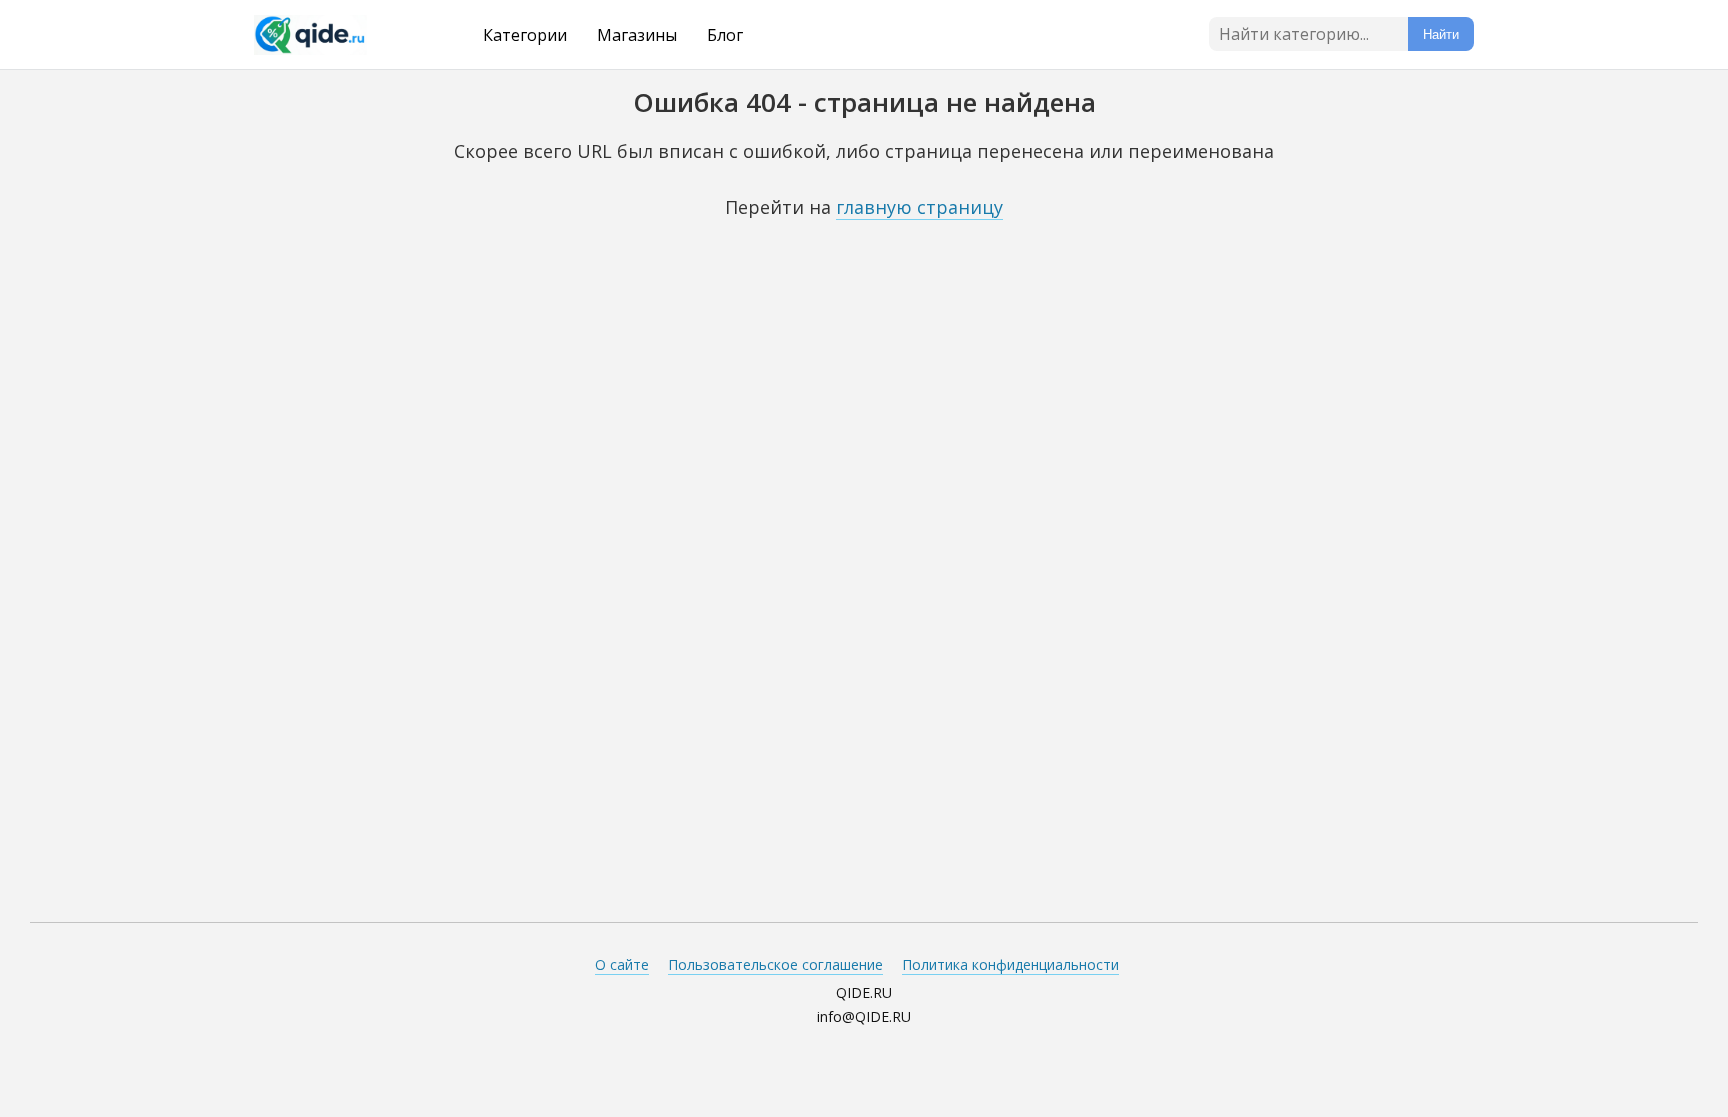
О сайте (622, 964)
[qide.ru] (336, 35)
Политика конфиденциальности (1010, 964)
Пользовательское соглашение (775, 964)
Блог (725, 35)
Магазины (637, 35)
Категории (525, 35)
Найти (1441, 34)
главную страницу (919, 207)
